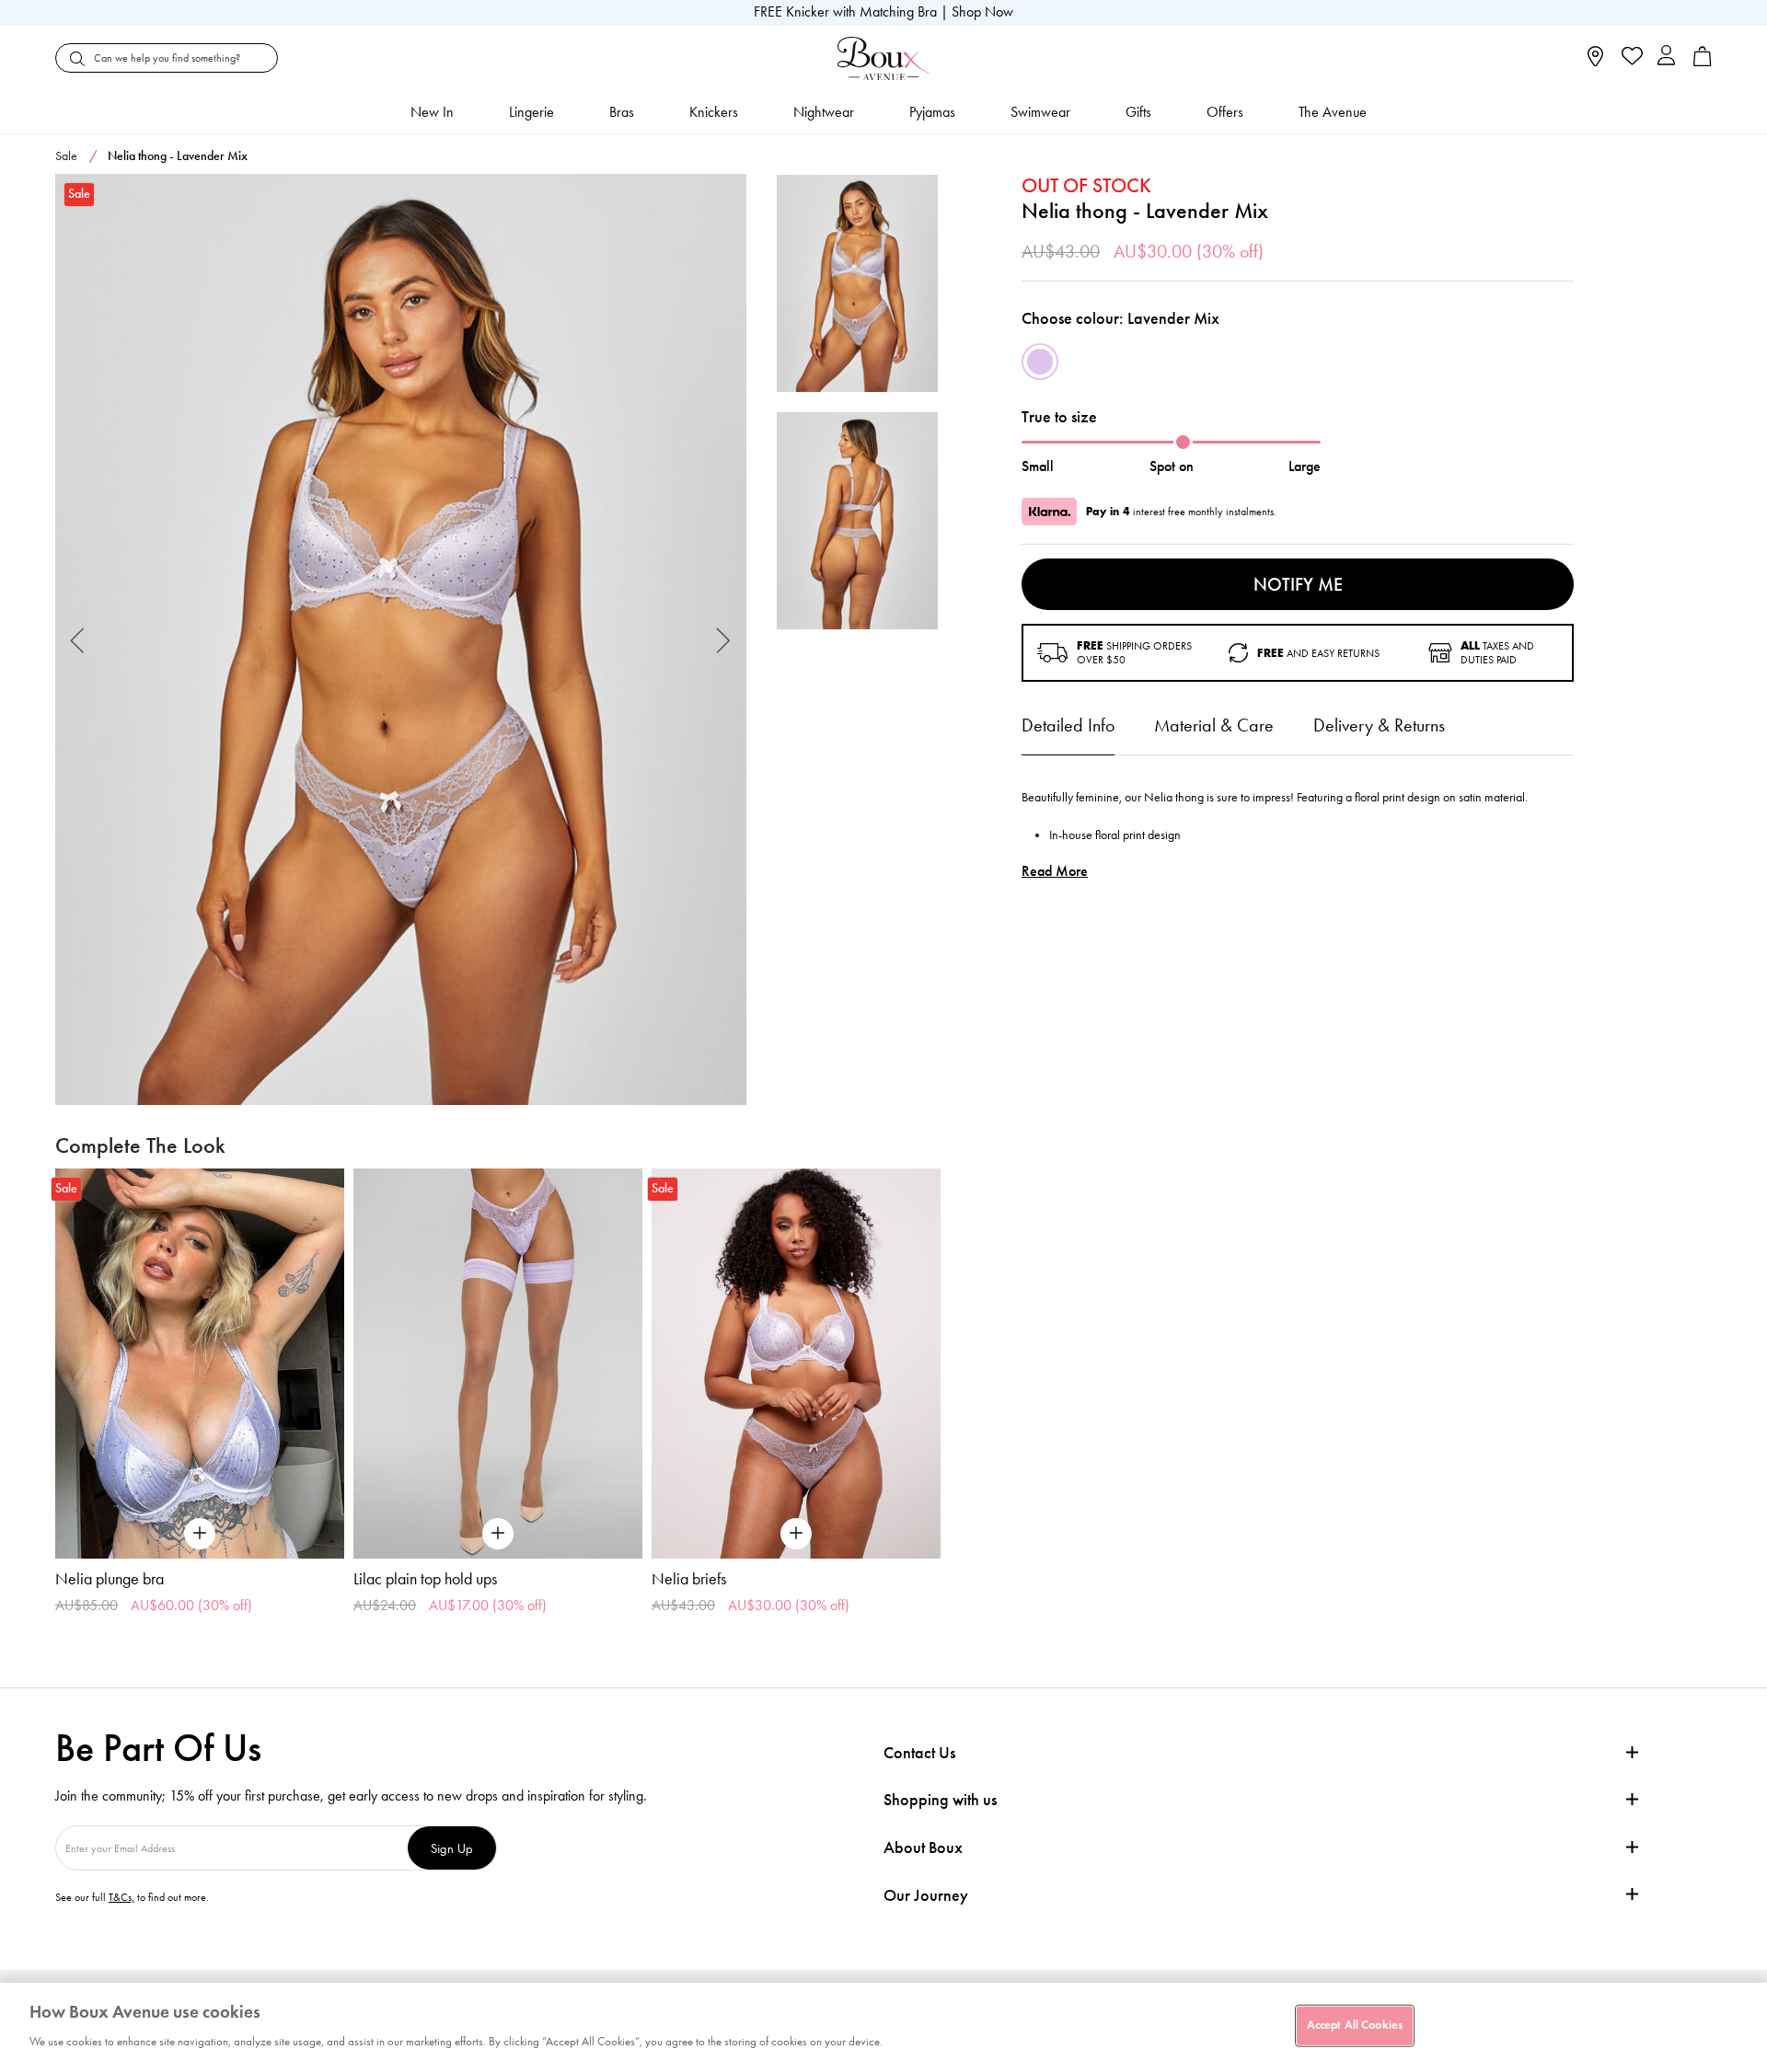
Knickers (714, 112)
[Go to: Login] (1666, 58)
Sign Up (452, 1848)
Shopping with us (940, 1800)
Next (724, 640)
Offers (1225, 112)
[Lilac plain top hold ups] (498, 1364)
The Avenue (1333, 112)
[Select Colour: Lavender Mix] (1040, 362)
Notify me (1298, 584)
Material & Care (1214, 725)
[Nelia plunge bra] (200, 1364)
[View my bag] (1703, 62)
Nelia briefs (689, 1579)
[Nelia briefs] (796, 1364)
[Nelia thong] (401, 640)
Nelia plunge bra (110, 1579)
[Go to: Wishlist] (1630, 58)
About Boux (923, 1848)
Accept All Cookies (1355, 2025)
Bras (622, 112)
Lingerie (531, 112)
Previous (78, 640)
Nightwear (824, 112)
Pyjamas (932, 112)
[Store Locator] (1595, 62)
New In (432, 112)
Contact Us (919, 1753)
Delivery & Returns (1379, 725)
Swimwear (1040, 112)
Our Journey (926, 1896)
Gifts (1138, 112)
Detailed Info (1068, 725)
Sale (66, 156)
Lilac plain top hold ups (425, 1579)
